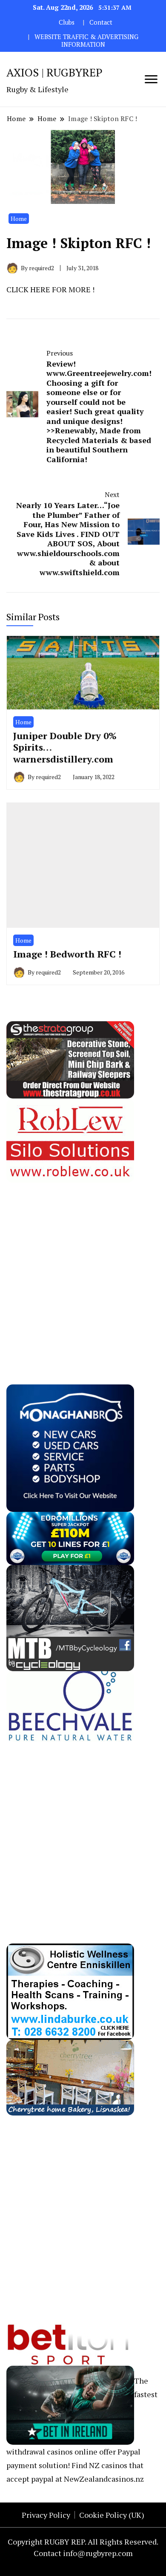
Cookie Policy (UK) (112, 2515)
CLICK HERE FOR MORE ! (50, 289)
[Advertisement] (83, 1265)
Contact (101, 22)
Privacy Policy (46, 2515)
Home (19, 219)
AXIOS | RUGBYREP (54, 72)
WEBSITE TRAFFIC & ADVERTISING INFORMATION (86, 41)
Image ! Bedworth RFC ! (67, 954)
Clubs (67, 22)
